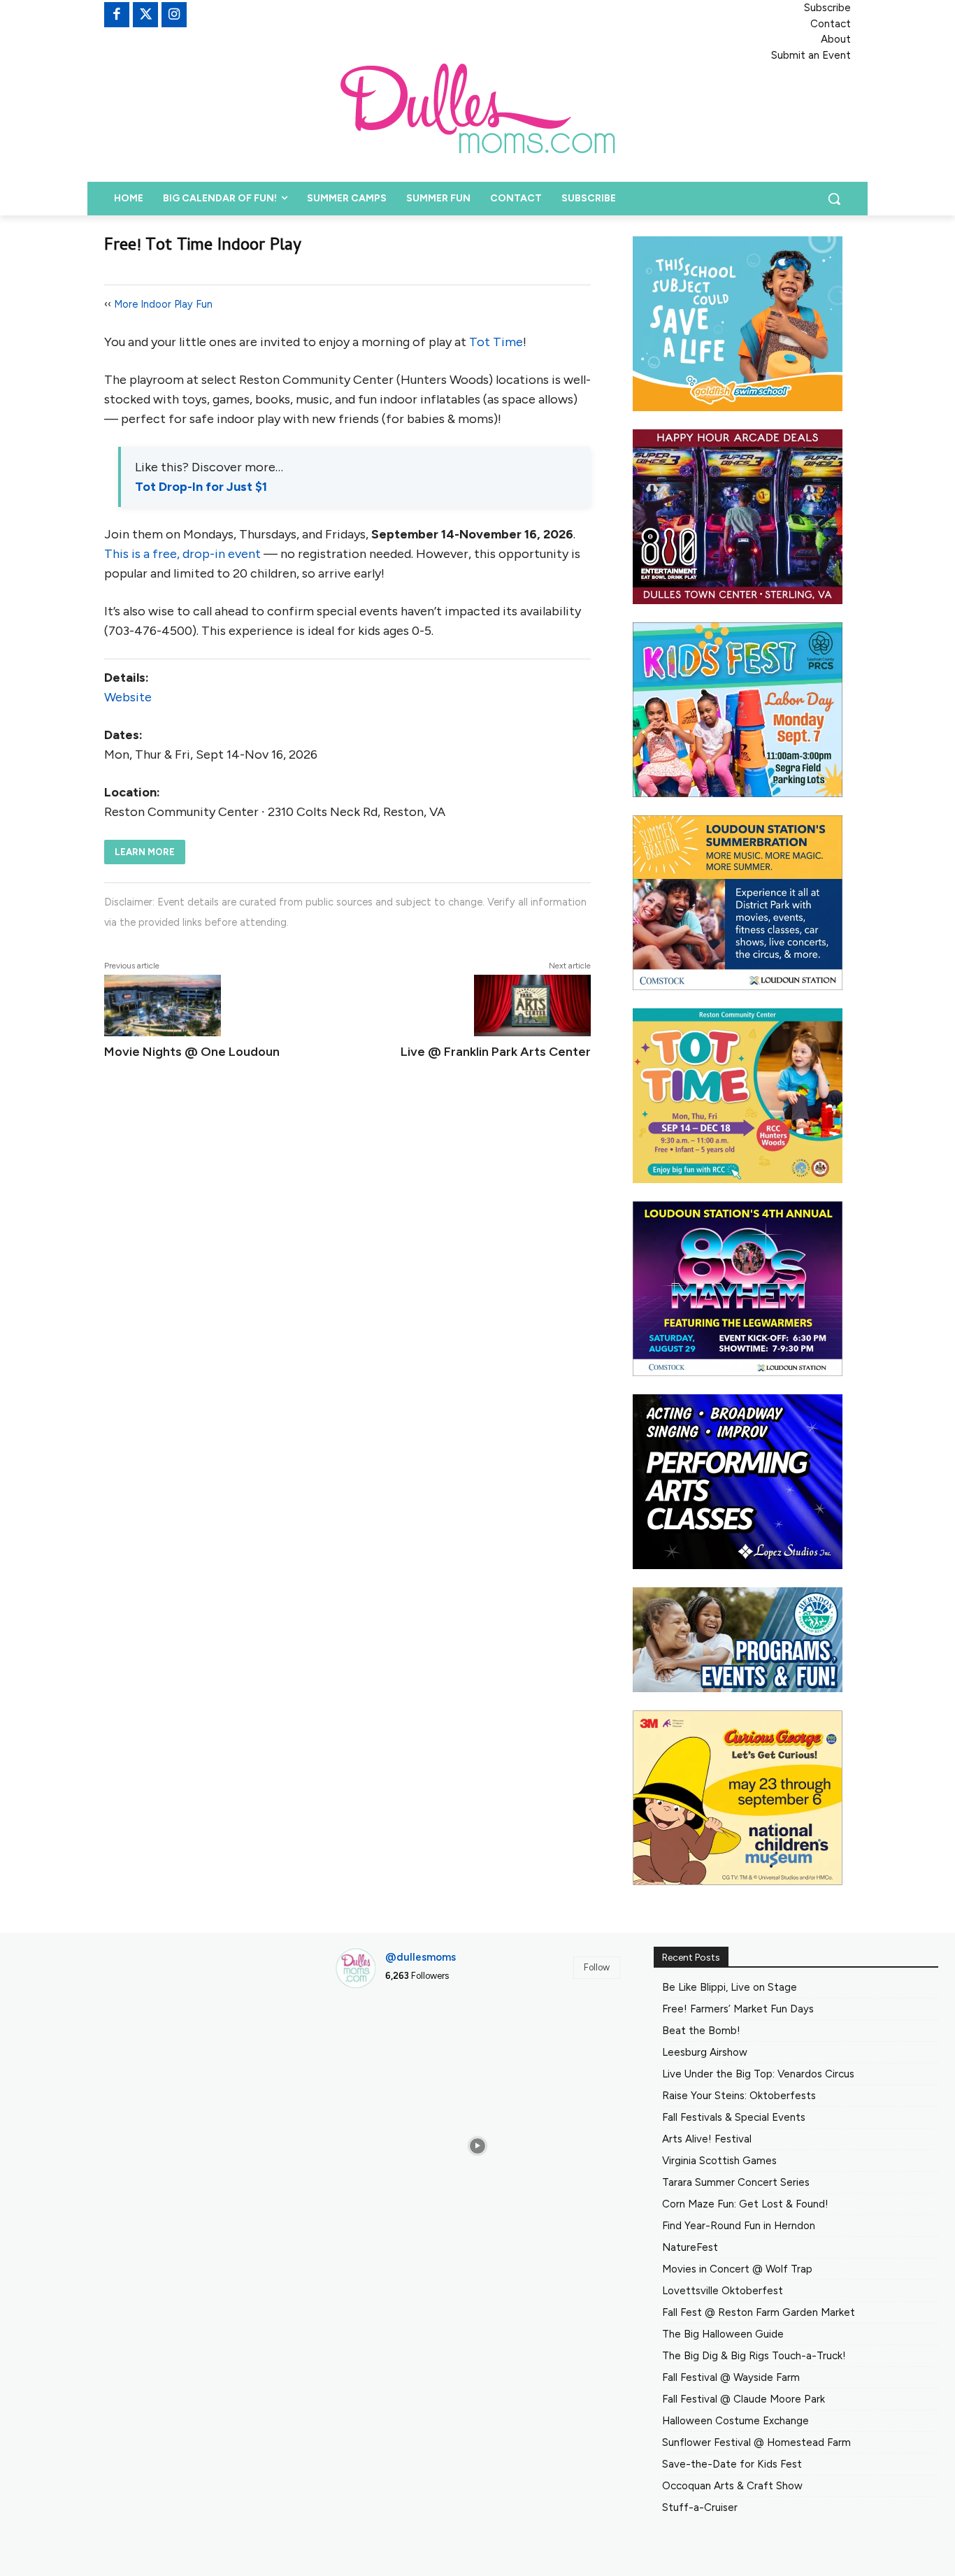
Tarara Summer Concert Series (736, 2182)
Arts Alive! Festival (707, 2139)
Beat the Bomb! (701, 2031)
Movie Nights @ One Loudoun (192, 1052)
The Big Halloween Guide (723, 2334)
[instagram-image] (380, 2045)
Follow (597, 1967)
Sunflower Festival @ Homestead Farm (756, 2442)
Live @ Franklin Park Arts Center (496, 1052)
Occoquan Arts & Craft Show (732, 2486)
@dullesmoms (421, 1957)
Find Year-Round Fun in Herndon (739, 2226)
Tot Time (496, 342)
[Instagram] (174, 15)
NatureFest (690, 2247)
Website (128, 697)
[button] (834, 199)
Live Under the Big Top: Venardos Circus (758, 2074)
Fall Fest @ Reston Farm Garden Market (759, 2312)
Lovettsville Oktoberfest (723, 2291)
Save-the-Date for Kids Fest (732, 2464)
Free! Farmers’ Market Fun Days (738, 2009)
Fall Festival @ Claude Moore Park (744, 2399)
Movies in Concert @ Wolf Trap (737, 2269)
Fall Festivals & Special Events (734, 2117)
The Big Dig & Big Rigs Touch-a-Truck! (754, 2356)
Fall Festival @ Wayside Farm (731, 2377)
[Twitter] (145, 15)
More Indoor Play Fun (163, 304)
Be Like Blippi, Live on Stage (730, 1987)
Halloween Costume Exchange (735, 2421)
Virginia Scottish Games (719, 2161)
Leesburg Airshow (705, 2052)
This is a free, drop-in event (182, 554)
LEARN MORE (145, 852)
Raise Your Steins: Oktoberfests (739, 2096)
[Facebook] (117, 15)
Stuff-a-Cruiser (700, 2507)
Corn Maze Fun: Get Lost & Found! (745, 2204)
